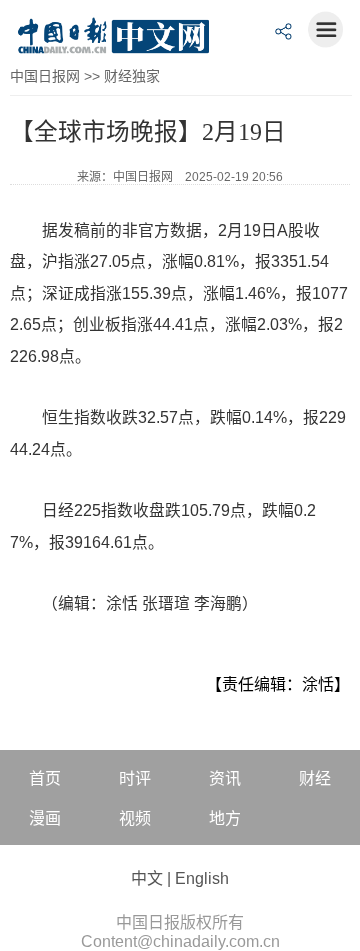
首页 (45, 778)
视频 (135, 818)
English (202, 878)
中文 (147, 878)
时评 (135, 778)
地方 (225, 818)
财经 (315, 778)
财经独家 (132, 76)
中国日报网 (45, 76)
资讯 (225, 778)
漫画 (45, 818)
